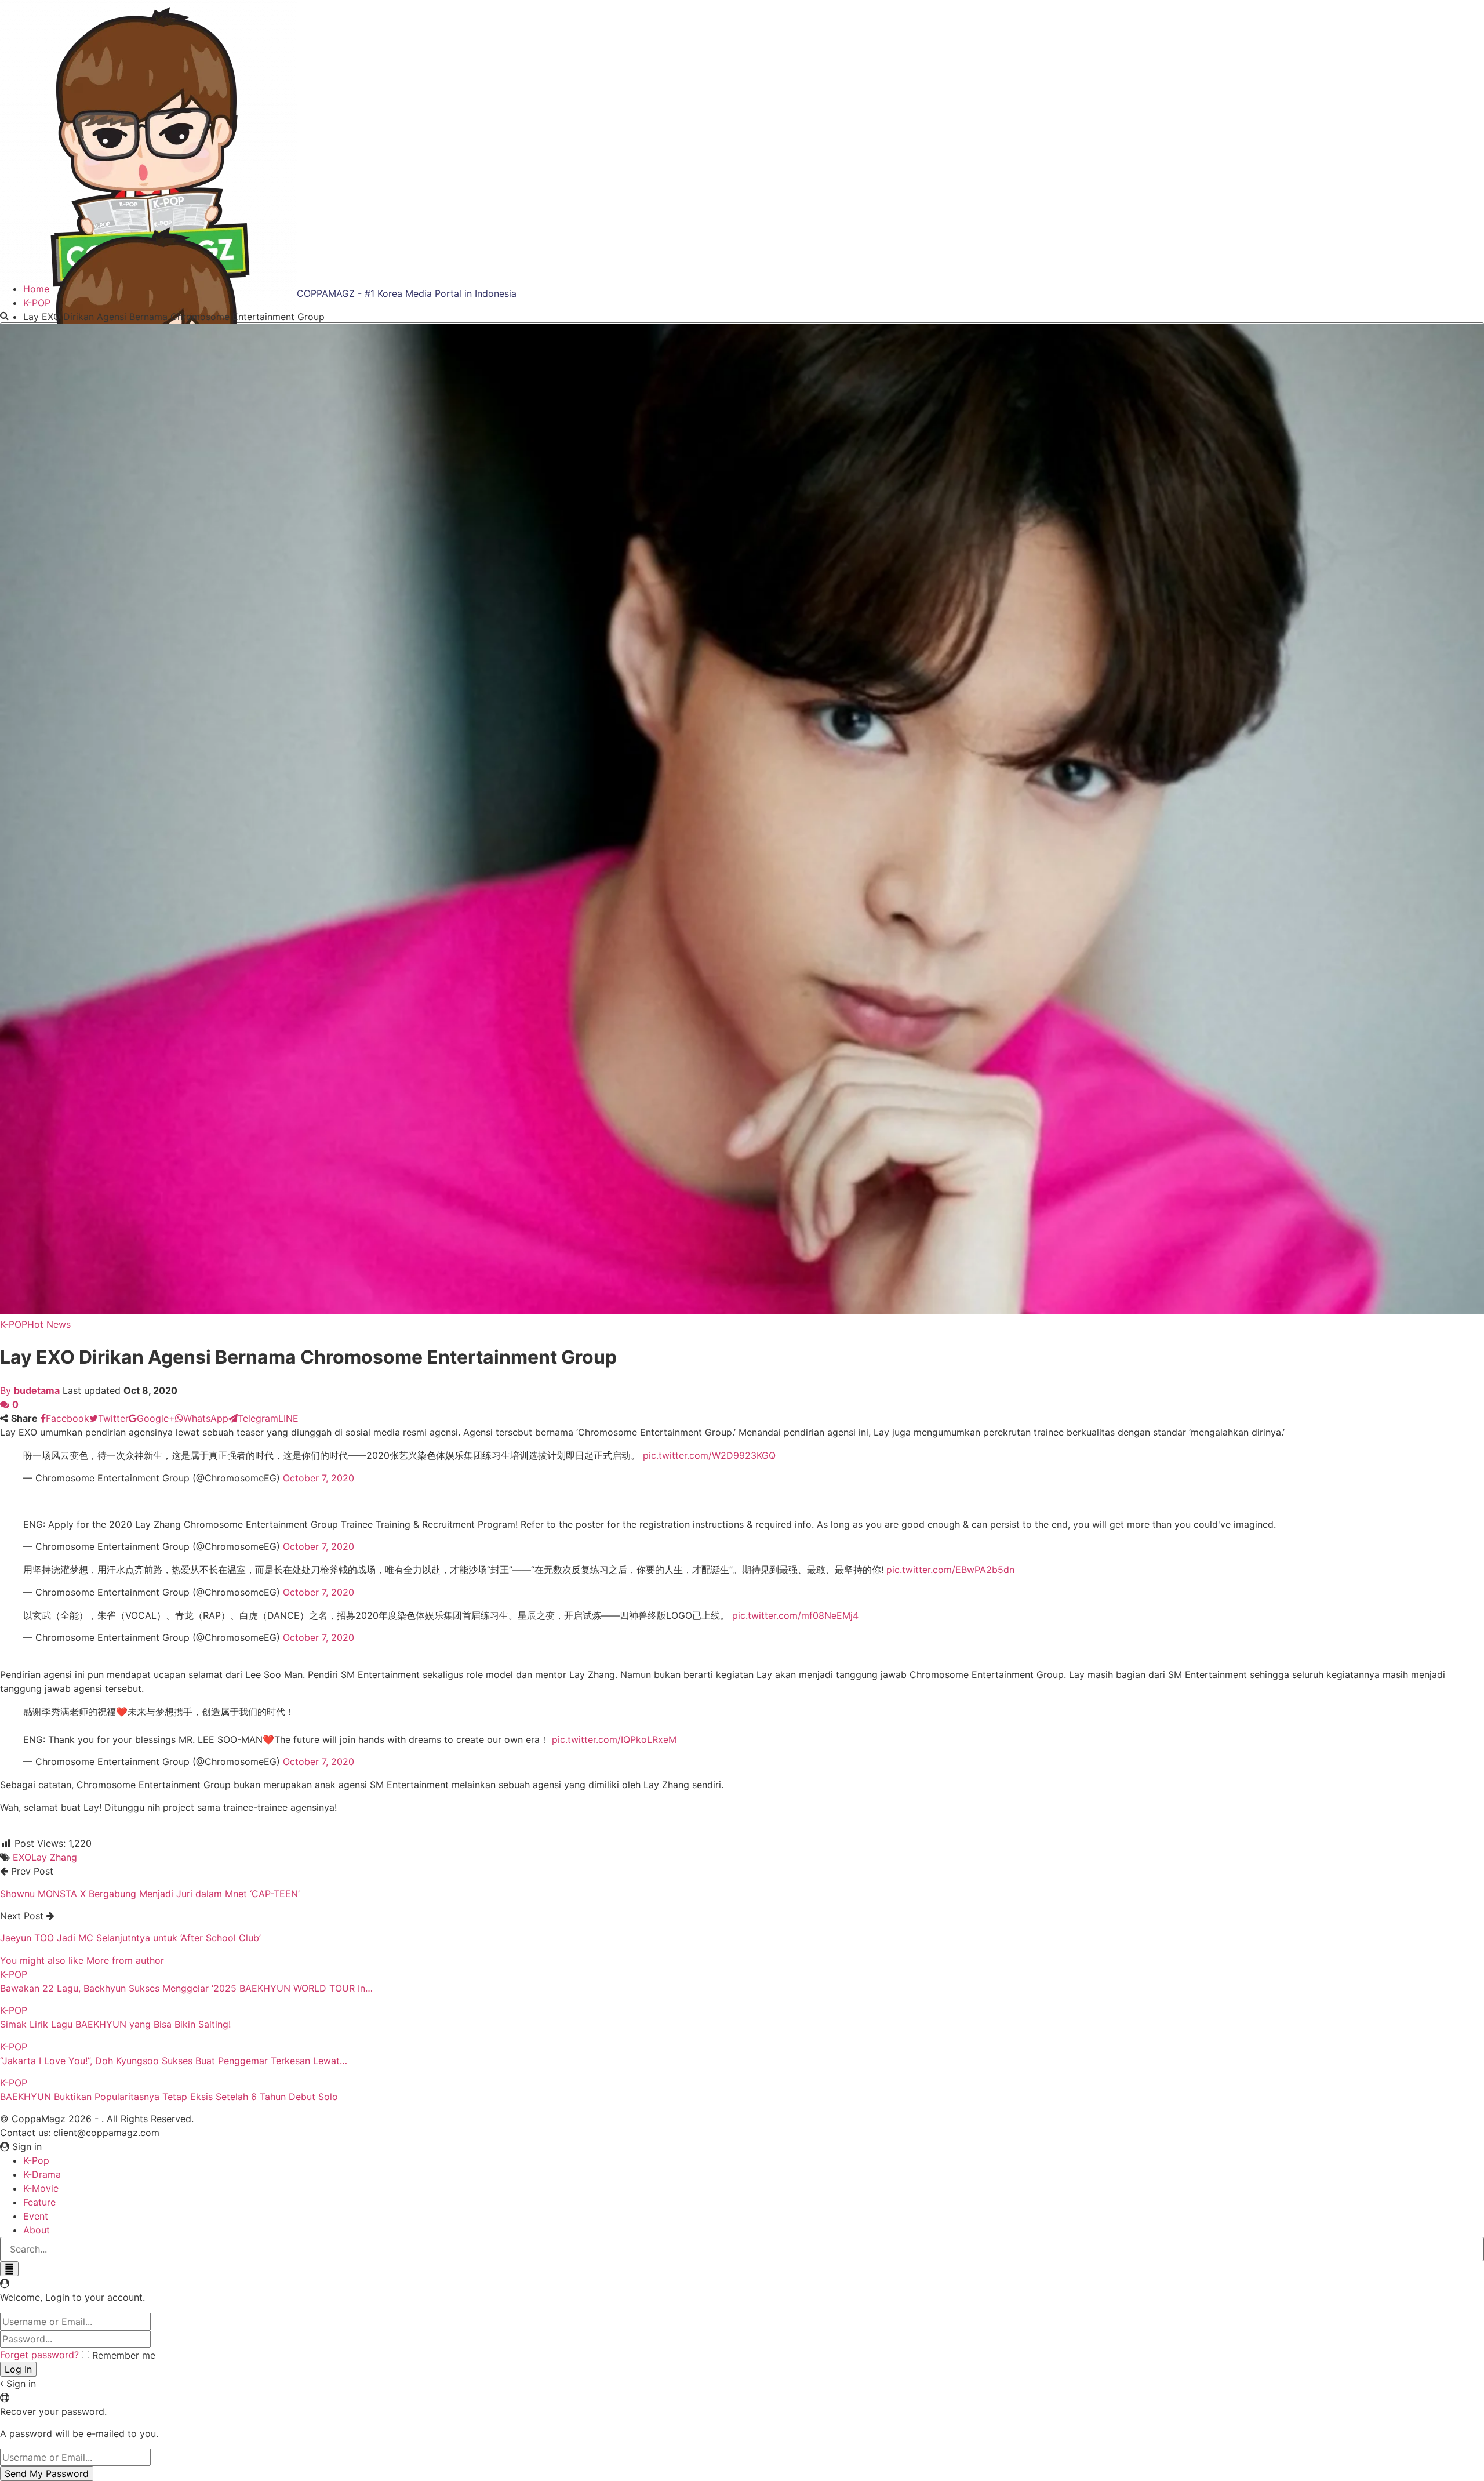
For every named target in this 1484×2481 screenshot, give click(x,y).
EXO (22, 1857)
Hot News (49, 1324)
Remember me (124, 2355)
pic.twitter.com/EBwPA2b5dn (950, 1570)
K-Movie (41, 2188)
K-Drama (42, 2174)
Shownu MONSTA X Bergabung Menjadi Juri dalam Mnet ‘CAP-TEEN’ (150, 1894)
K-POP (14, 1324)
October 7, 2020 (319, 1478)
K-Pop (36, 2160)
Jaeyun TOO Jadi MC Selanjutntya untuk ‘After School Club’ (130, 1938)
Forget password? (39, 2355)
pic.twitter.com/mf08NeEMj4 (795, 1615)
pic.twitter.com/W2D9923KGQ (709, 1455)
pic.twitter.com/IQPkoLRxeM (614, 1739)
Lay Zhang (54, 1857)
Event (36, 2216)
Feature (39, 2202)
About (37, 2230)
